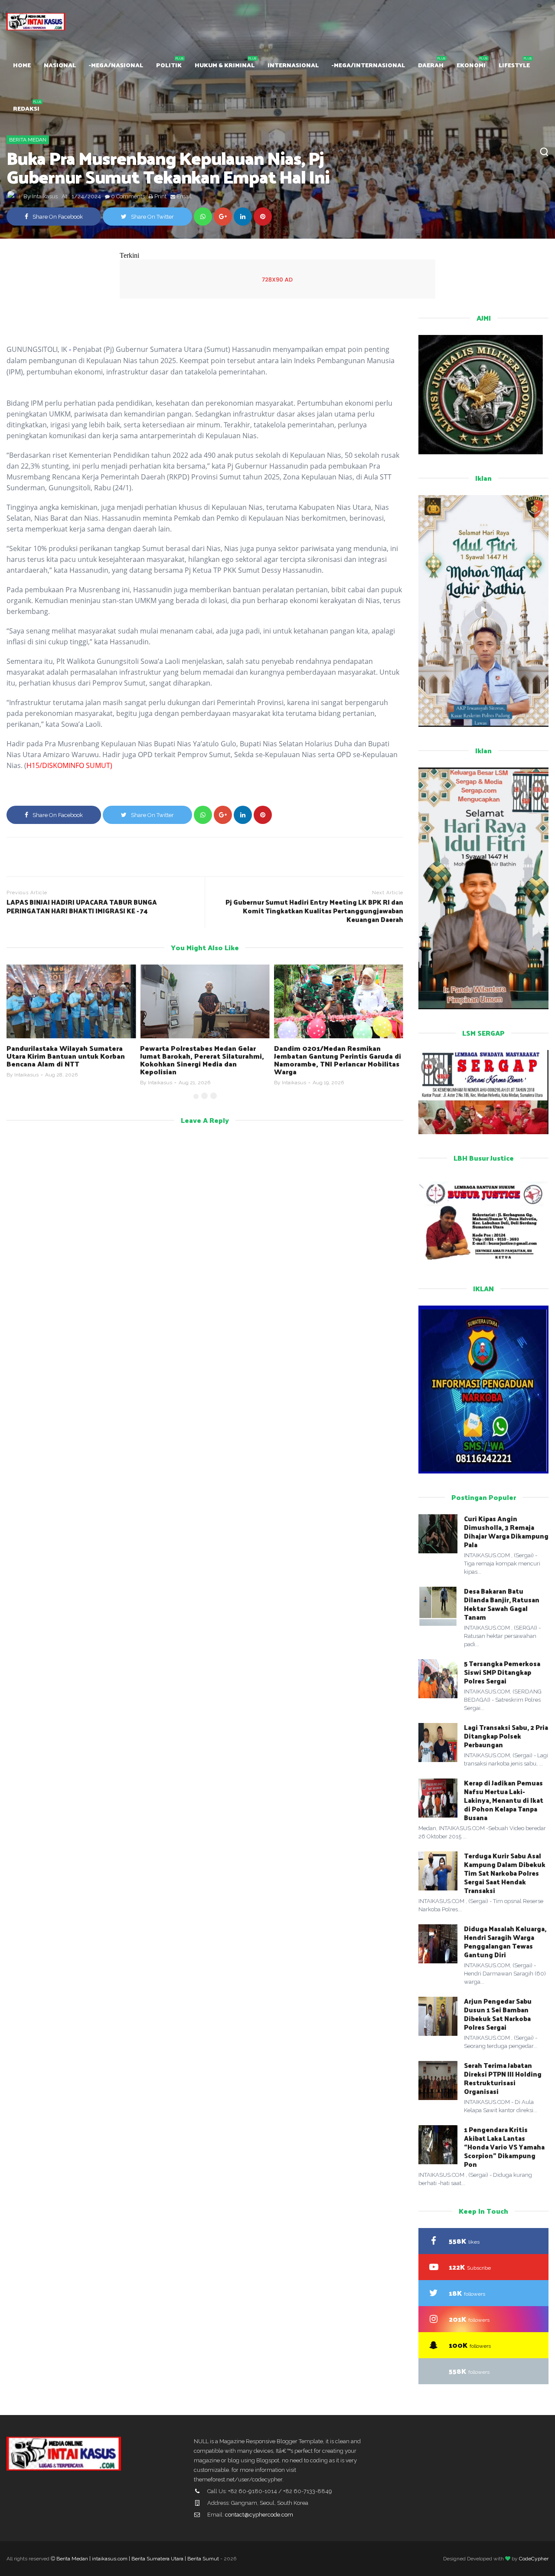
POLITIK (169, 65)
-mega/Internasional (368, 65)
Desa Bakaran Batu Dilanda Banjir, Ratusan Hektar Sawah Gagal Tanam (502, 1604)
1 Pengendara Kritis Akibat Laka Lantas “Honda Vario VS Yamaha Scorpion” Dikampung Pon (504, 2147)
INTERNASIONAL (293, 65)
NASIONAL (60, 65)
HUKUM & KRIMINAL (225, 65)
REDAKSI (26, 108)
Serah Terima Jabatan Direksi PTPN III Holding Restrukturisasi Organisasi (503, 2078)
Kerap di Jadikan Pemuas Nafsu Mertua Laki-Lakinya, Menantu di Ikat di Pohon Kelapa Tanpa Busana (504, 1800)
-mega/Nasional (116, 65)
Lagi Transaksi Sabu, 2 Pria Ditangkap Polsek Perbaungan (506, 1736)
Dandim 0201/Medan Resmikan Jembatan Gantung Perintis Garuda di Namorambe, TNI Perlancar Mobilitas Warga (204, 1060)
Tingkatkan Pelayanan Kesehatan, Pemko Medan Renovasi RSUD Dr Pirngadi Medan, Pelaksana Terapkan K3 (336, 1060)
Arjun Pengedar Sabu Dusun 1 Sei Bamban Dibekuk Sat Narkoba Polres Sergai (498, 2014)
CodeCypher (534, 2559)
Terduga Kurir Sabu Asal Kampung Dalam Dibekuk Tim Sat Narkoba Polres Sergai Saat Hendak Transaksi (505, 1873)
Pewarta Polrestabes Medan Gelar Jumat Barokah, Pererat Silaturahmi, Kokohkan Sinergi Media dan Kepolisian (69, 1060)
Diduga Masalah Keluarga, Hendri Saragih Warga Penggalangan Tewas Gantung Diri (505, 1941)
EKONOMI (471, 65)
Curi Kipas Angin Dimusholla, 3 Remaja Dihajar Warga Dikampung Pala (506, 1531)
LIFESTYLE (514, 65)
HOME (22, 65)
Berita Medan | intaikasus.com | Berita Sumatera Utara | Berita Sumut (138, 2559)
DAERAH (431, 65)
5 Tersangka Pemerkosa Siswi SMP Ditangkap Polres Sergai (502, 1672)
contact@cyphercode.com (259, 2515)
